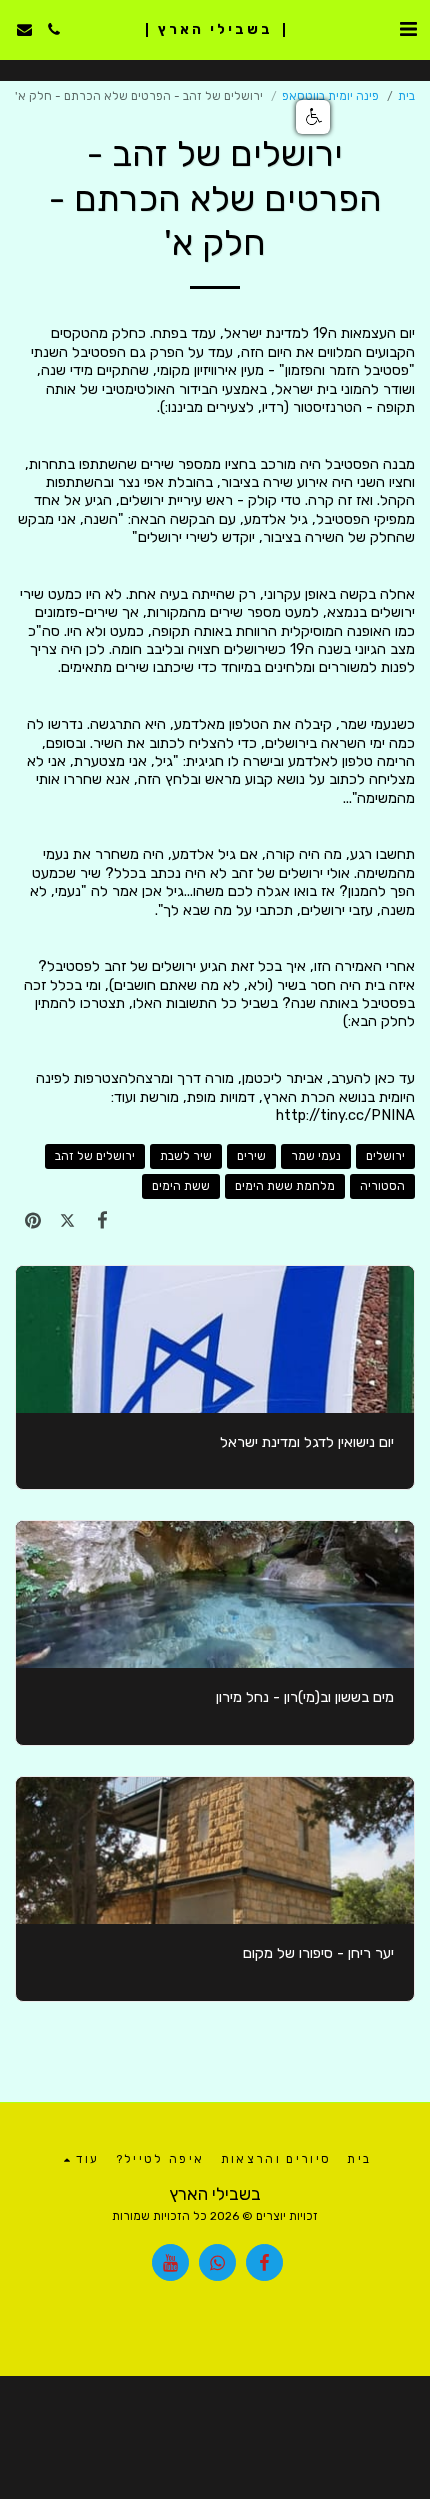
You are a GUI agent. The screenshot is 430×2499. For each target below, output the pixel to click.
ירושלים (385, 1156)
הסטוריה (382, 1186)
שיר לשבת (186, 1156)
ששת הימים (181, 1186)
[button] (408, 29)
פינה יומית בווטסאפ (330, 96)
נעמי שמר (316, 1156)
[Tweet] (67, 1220)
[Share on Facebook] (102, 1220)
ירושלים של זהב (95, 1156)
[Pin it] (32, 1220)
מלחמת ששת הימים (285, 1186)
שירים (251, 1156)
